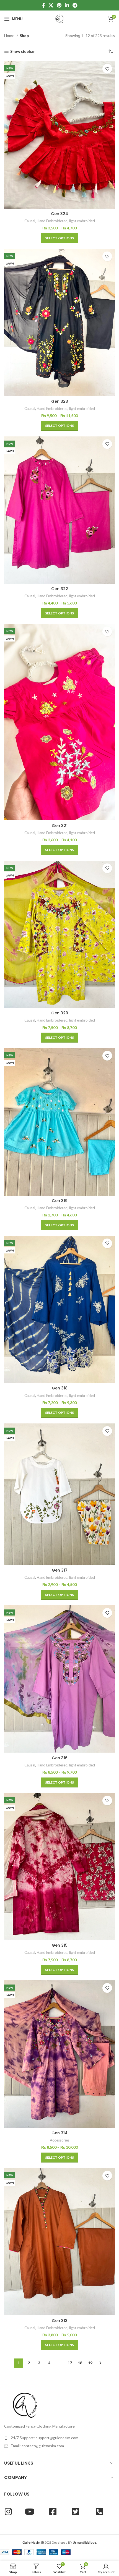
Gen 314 (59, 2133)
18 (80, 2363)
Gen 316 (60, 1758)
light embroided (82, 221)
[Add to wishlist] (107, 69)
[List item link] (59, 2438)
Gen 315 (60, 1945)
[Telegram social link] (75, 5)
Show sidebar (23, 51)
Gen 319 (60, 1201)
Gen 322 (60, 589)
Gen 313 (60, 2321)
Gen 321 (60, 826)
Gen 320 (60, 1013)
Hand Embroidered (52, 221)
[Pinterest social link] (59, 5)
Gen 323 (60, 401)
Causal (30, 221)
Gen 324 (59, 214)
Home (10, 36)
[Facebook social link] (44, 5)
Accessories (60, 2140)
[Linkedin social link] (67, 5)
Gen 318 (60, 1388)
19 (90, 2363)
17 (70, 2363)
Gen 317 (60, 1570)
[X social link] (51, 5)
